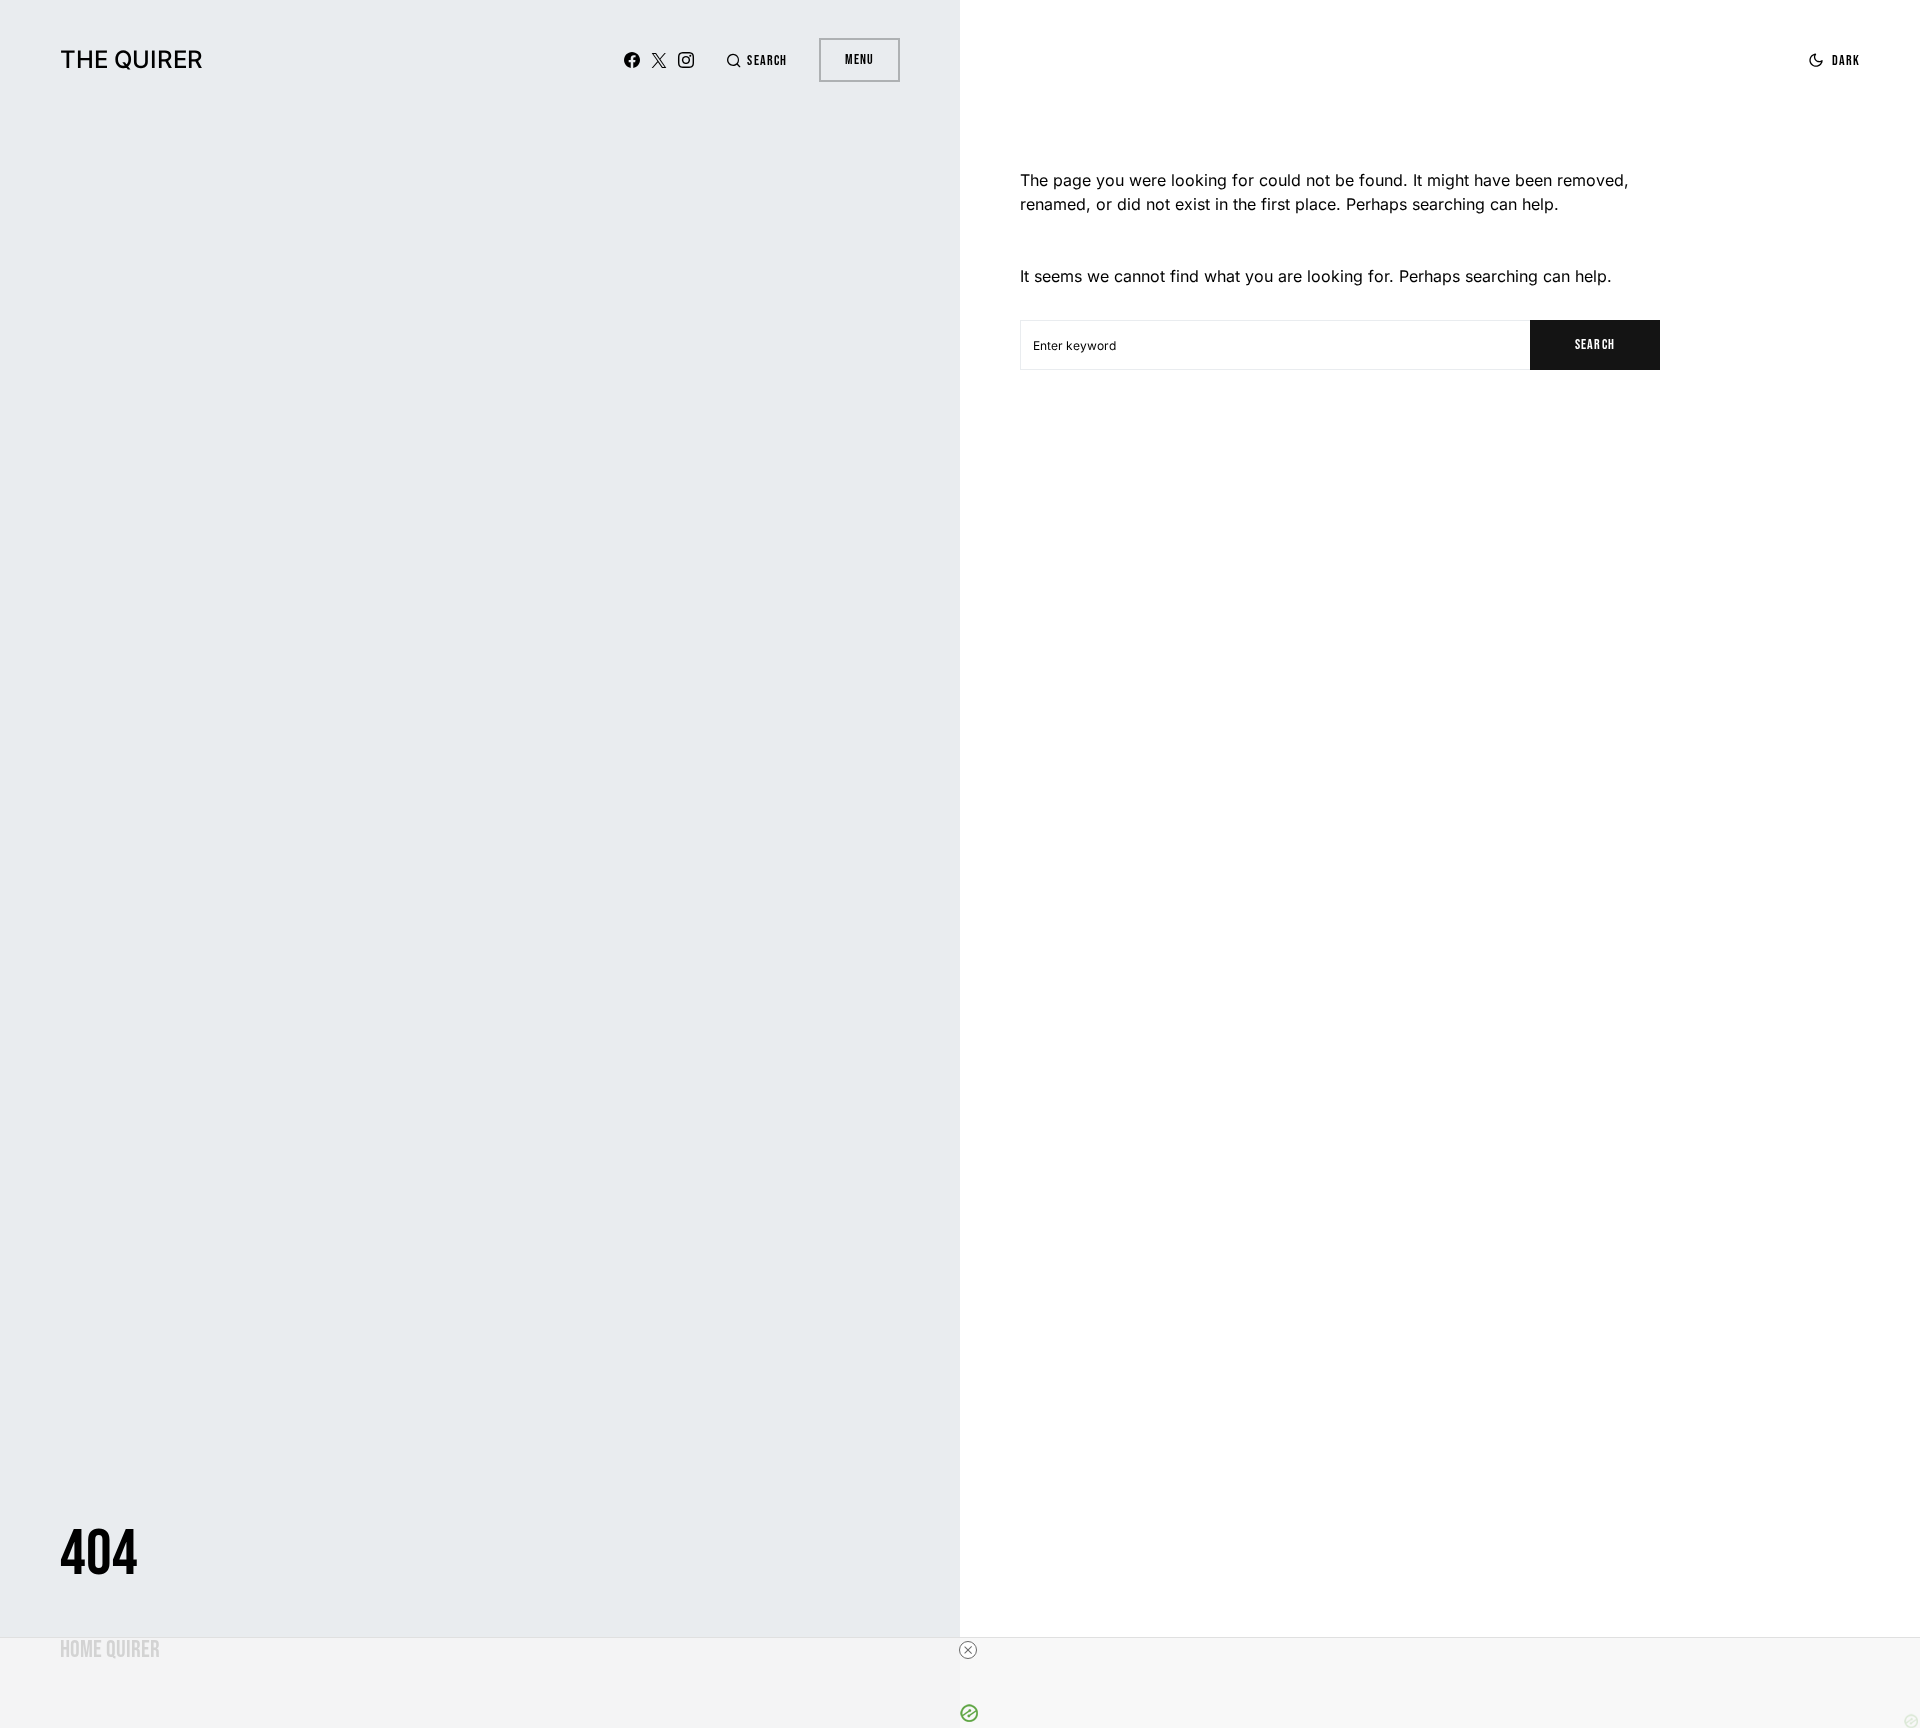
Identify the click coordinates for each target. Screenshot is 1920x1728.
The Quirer (131, 59)
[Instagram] (686, 60)
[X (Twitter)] (659, 60)
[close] (968, 1650)
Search (1594, 344)
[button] (756, 60)
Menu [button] (859, 59)
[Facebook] (632, 60)
